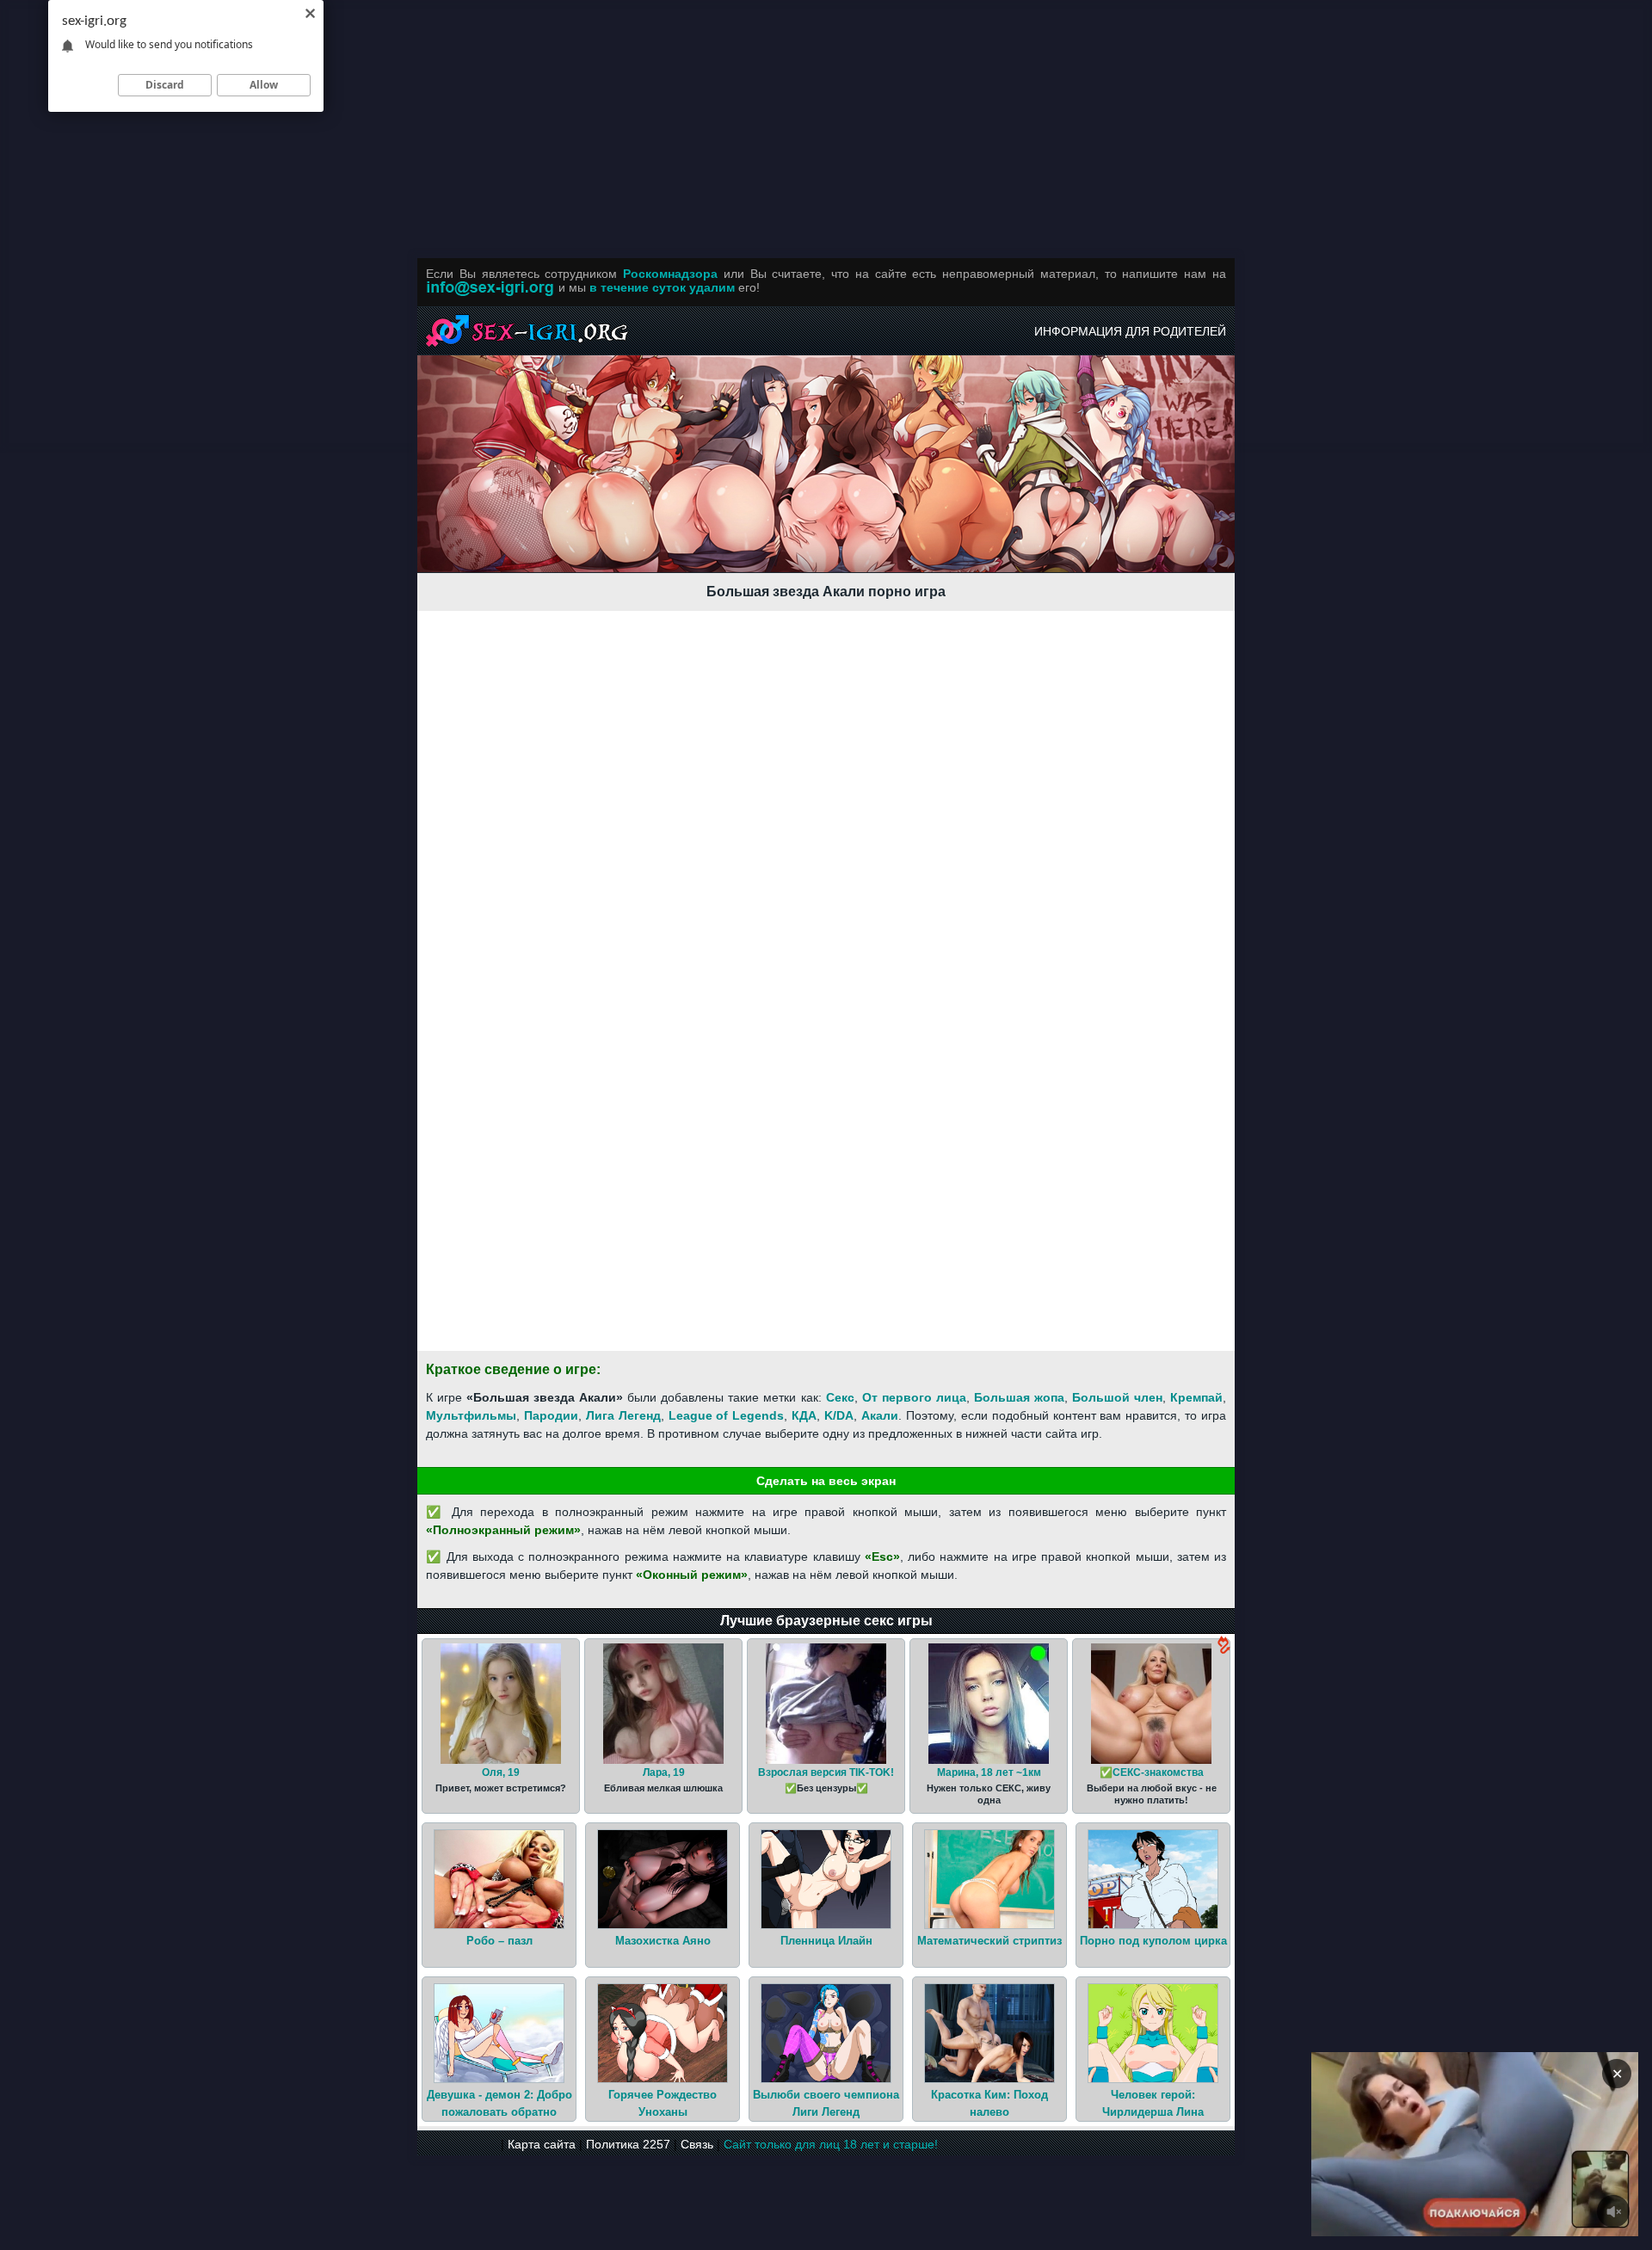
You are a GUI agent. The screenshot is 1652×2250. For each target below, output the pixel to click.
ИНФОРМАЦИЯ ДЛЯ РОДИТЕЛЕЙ (1130, 331)
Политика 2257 (628, 2144)
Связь (697, 2144)
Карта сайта (542, 2144)
